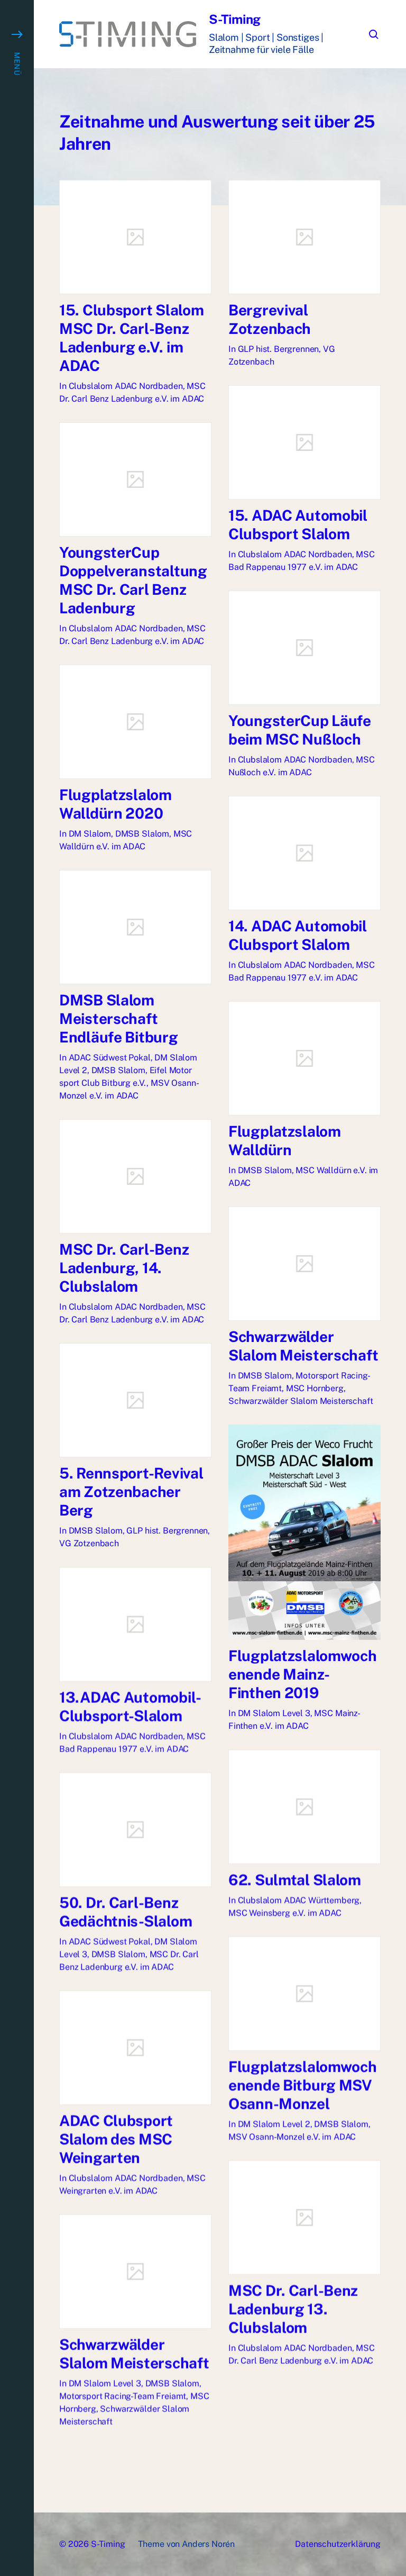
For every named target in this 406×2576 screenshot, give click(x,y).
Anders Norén (208, 2544)
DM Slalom (90, 834)
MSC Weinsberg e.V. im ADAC (285, 1913)
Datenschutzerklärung (338, 2544)
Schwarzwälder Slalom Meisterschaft (301, 1401)
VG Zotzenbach (89, 1543)
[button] (17, 1288)
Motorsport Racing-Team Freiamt (123, 2396)
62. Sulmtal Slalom (295, 1879)
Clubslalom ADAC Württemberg (299, 1900)
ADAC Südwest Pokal (110, 1058)
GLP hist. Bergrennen (279, 349)
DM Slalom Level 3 (274, 1713)
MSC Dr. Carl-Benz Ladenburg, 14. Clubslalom (124, 1268)
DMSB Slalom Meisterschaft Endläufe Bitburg (119, 1018)
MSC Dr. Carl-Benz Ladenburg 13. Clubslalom (293, 2309)
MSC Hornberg (315, 1388)
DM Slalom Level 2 (274, 2124)
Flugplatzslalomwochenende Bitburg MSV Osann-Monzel (303, 2085)
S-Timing (235, 19)
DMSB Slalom (142, 834)
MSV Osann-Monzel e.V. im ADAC (292, 2137)
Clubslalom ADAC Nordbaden (126, 386)
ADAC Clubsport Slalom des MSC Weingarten (116, 2139)
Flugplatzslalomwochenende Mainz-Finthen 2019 (303, 1674)
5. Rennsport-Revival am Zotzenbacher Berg (131, 1491)
